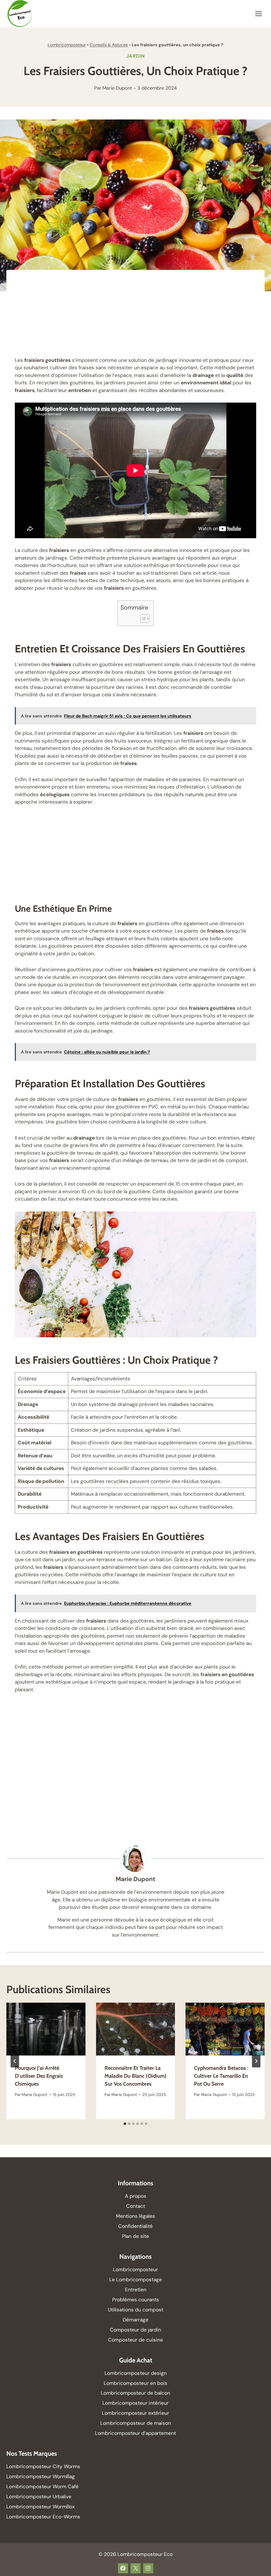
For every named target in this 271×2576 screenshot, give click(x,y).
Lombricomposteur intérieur (135, 2403)
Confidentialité (135, 2226)
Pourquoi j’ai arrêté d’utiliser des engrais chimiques (39, 2076)
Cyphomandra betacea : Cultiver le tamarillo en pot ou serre (221, 2076)
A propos (136, 2196)
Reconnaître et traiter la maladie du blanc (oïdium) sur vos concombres (135, 2076)
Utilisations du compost (136, 2310)
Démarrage (136, 2320)
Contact (136, 2206)
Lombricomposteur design (136, 2373)
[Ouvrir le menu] (258, 14)
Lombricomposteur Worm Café (42, 2487)
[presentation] (46, 2029)
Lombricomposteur (67, 45)
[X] (135, 2568)
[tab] (125, 2124)
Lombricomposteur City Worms (43, 2466)
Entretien (136, 2290)
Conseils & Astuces (109, 45)
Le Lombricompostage (136, 2280)
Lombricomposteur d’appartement (135, 2433)
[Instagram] (148, 2568)
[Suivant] (256, 2061)
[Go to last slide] (15, 2061)
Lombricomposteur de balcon (135, 2393)
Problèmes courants (136, 2300)
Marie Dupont (117, 88)
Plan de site (135, 2236)
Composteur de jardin (135, 2330)
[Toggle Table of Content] (142, 619)
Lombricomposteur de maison (136, 2423)
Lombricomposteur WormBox (40, 2507)
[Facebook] (123, 2568)
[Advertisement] (135, 317)
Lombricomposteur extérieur (135, 2413)
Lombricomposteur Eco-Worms (44, 2517)
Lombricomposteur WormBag (41, 2476)
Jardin (135, 56)
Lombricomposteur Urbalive (39, 2497)
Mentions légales (135, 2216)
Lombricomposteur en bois (135, 2383)
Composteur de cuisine (135, 2340)
